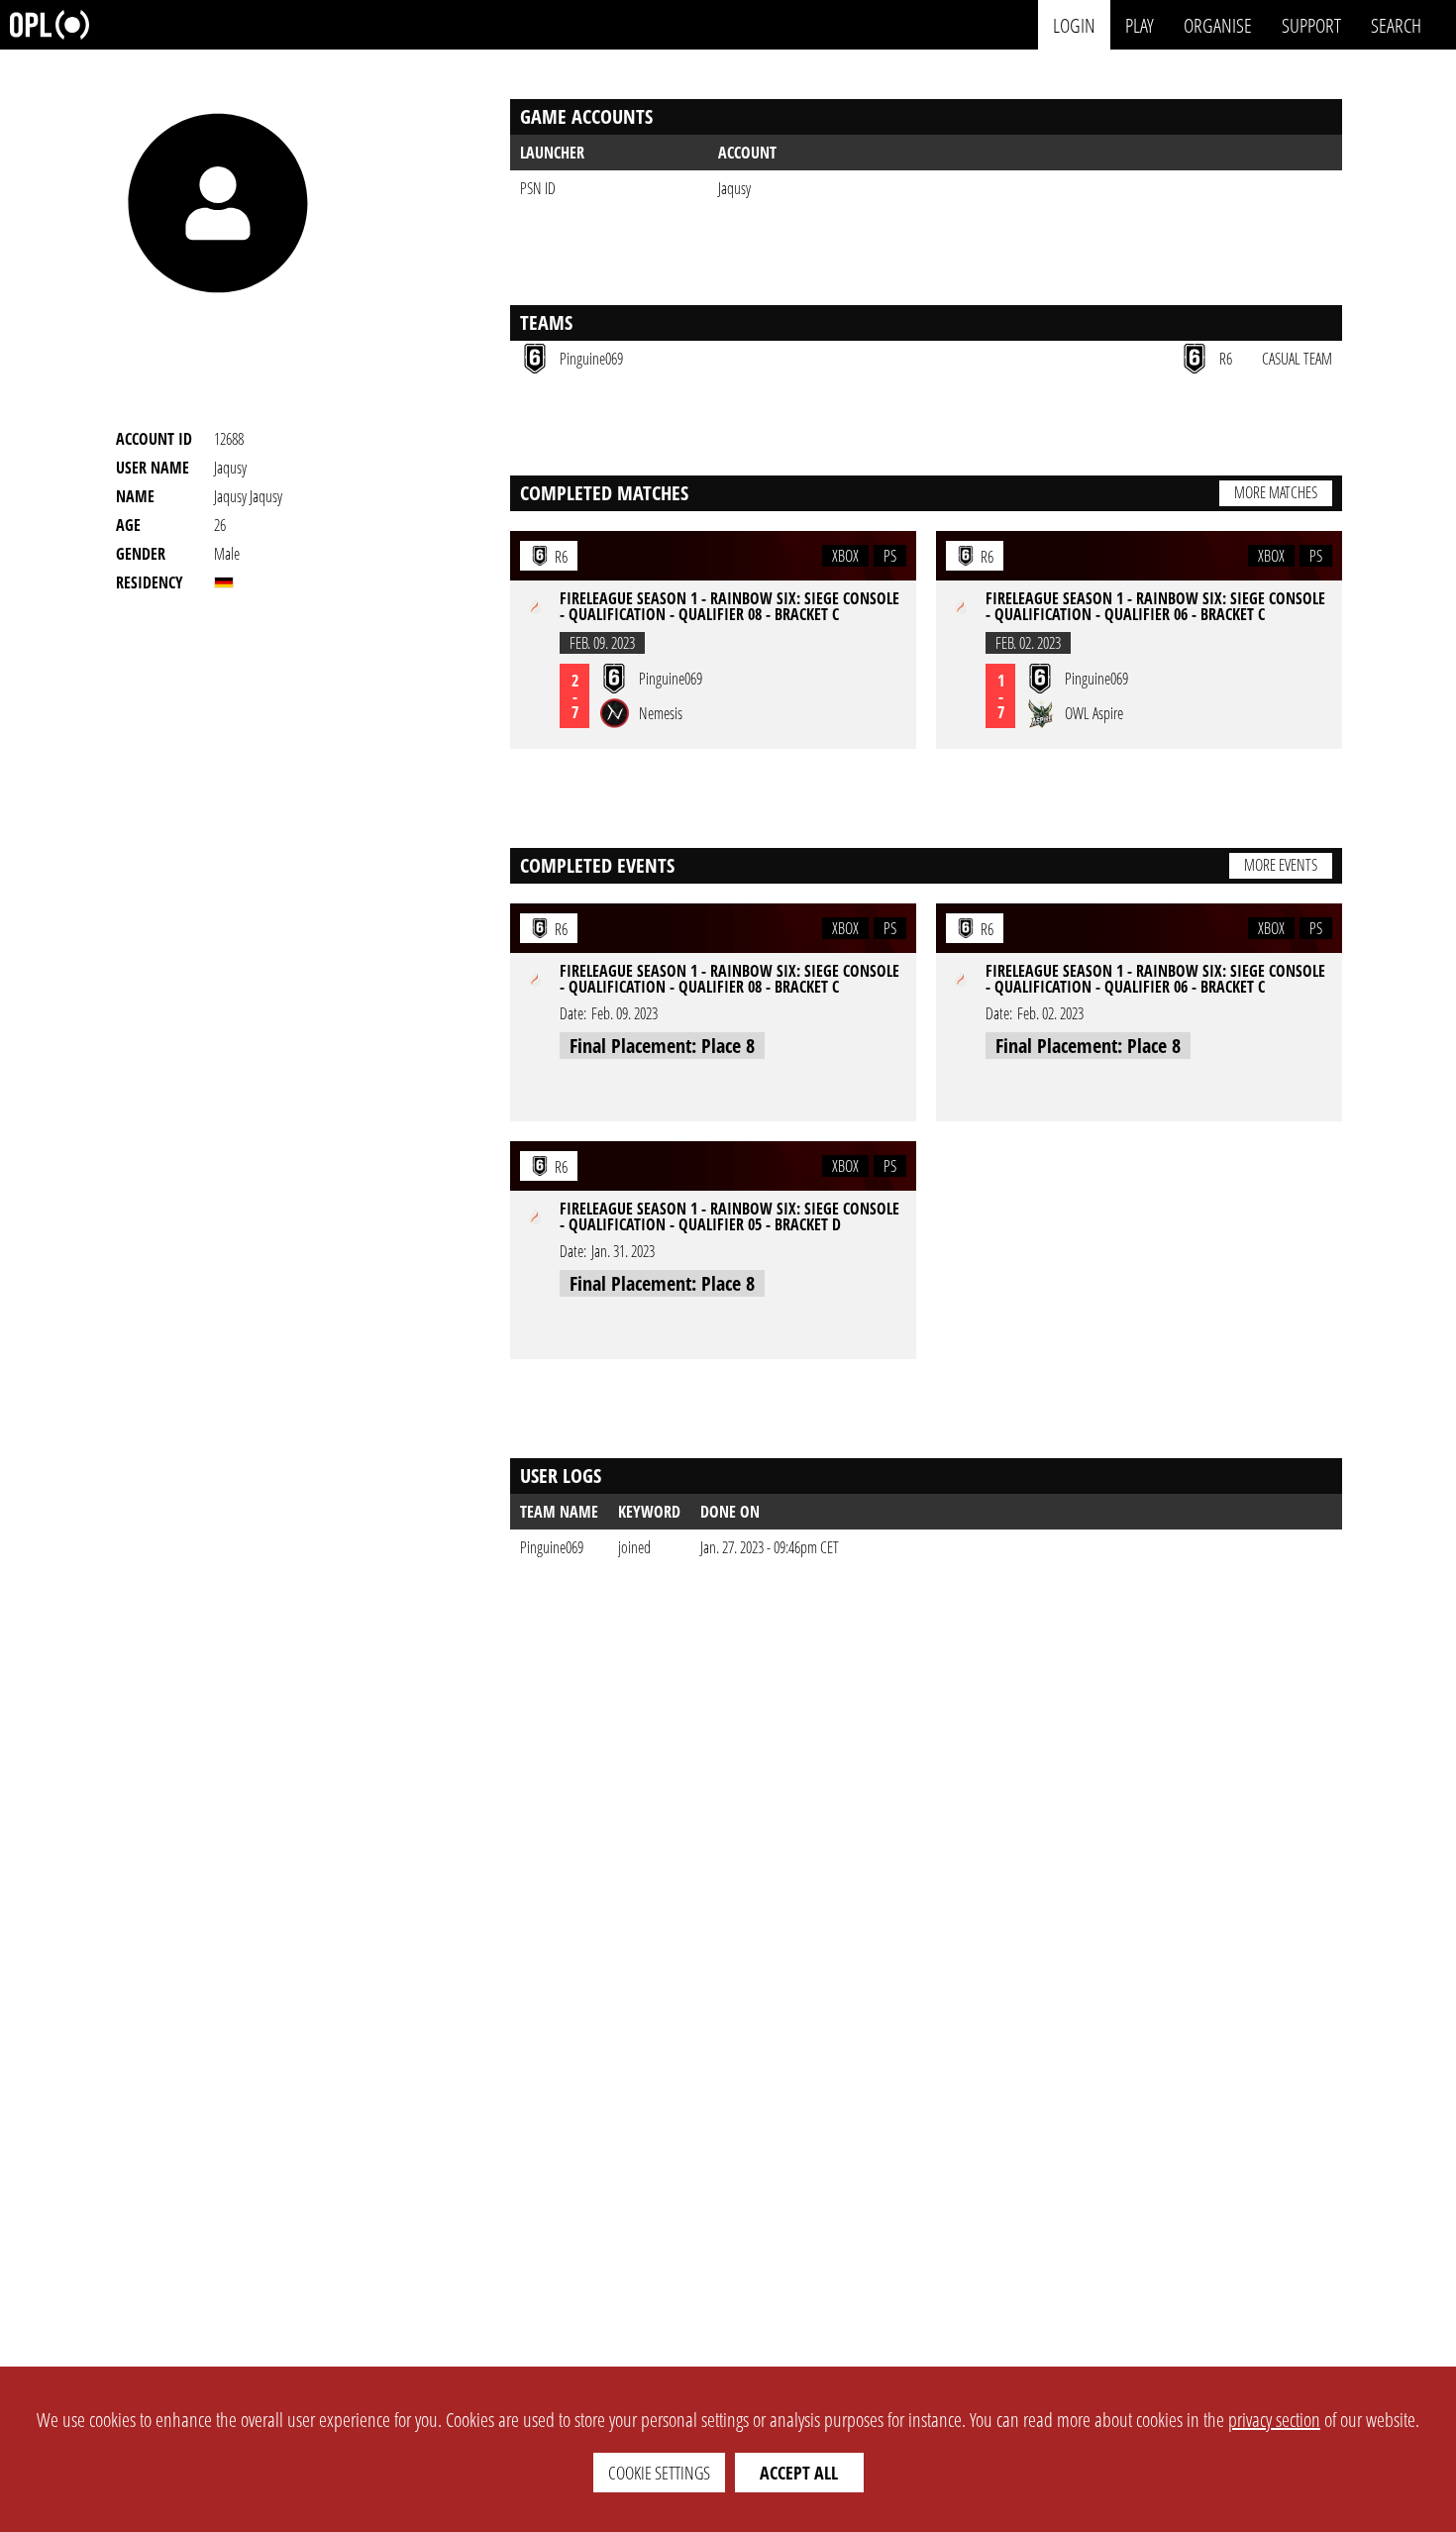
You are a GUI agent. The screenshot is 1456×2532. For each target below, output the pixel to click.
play (1140, 24)
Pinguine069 (552, 1547)
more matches (1276, 492)
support (1311, 24)
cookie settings (659, 2473)
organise (1218, 24)
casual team (1297, 359)
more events (1281, 865)
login (1074, 24)
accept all (799, 2473)
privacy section (1274, 2420)
